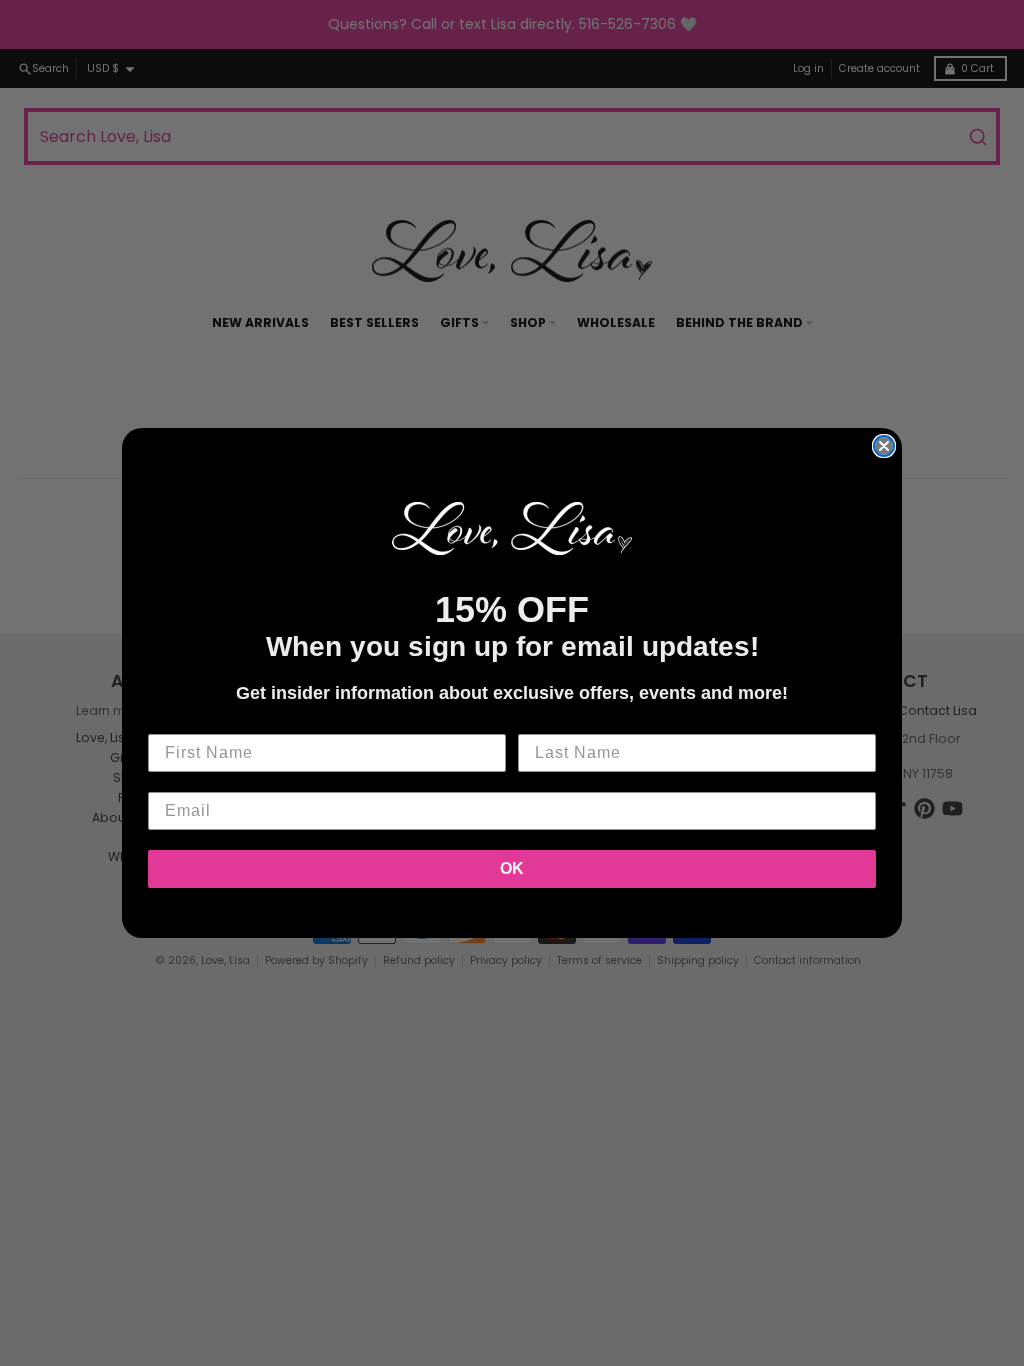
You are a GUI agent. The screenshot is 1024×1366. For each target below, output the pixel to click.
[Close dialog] (884, 446)
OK (512, 868)
